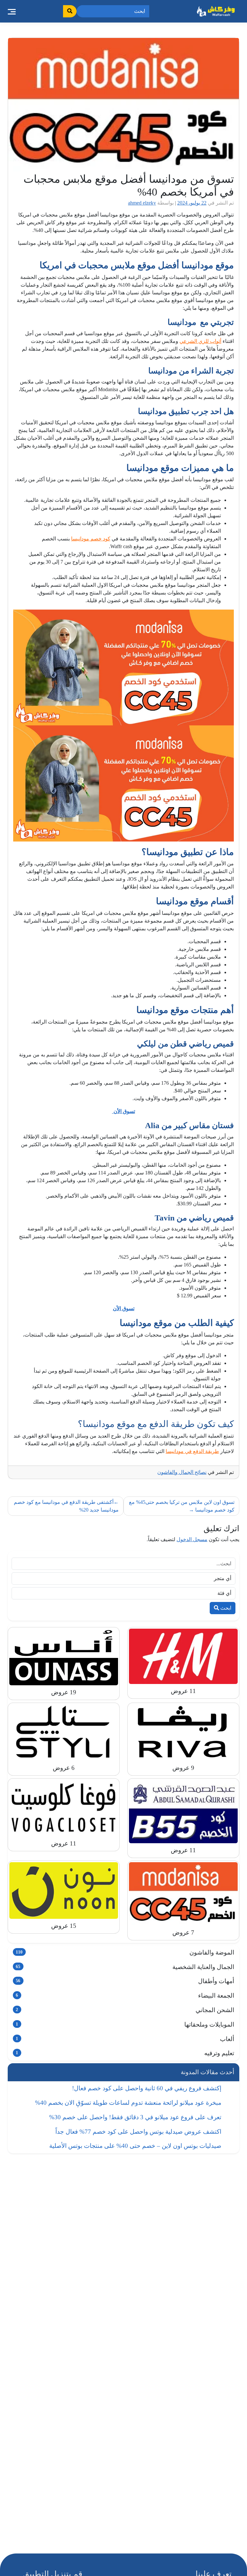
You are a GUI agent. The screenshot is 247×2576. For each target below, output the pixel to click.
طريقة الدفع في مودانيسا (192, 1451)
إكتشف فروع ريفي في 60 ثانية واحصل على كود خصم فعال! (147, 2088)
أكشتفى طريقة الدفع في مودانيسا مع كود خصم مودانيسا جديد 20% (66, 1506)
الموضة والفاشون (125, 1952)
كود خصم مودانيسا (91, 539)
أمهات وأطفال (125, 1981)
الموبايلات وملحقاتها (125, 2024)
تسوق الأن (124, 1111)
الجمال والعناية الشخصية (125, 1967)
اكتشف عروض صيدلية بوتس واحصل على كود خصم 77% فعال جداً (138, 2132)
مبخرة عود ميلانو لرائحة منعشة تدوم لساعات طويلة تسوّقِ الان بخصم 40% (128, 2103)
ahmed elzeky (142, 203)
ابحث (225, 1608)
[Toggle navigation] (12, 11)
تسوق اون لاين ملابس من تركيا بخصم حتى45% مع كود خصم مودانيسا (182, 1506)
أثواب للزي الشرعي (200, 341)
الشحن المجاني (125, 2010)
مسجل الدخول (192, 1539)
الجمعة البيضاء (125, 1996)
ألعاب (125, 2039)
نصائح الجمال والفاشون (182, 1472)
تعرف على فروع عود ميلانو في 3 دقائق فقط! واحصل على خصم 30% (135, 2117)
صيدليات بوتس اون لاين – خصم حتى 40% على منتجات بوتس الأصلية (135, 2146)
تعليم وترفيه (125, 2053)
